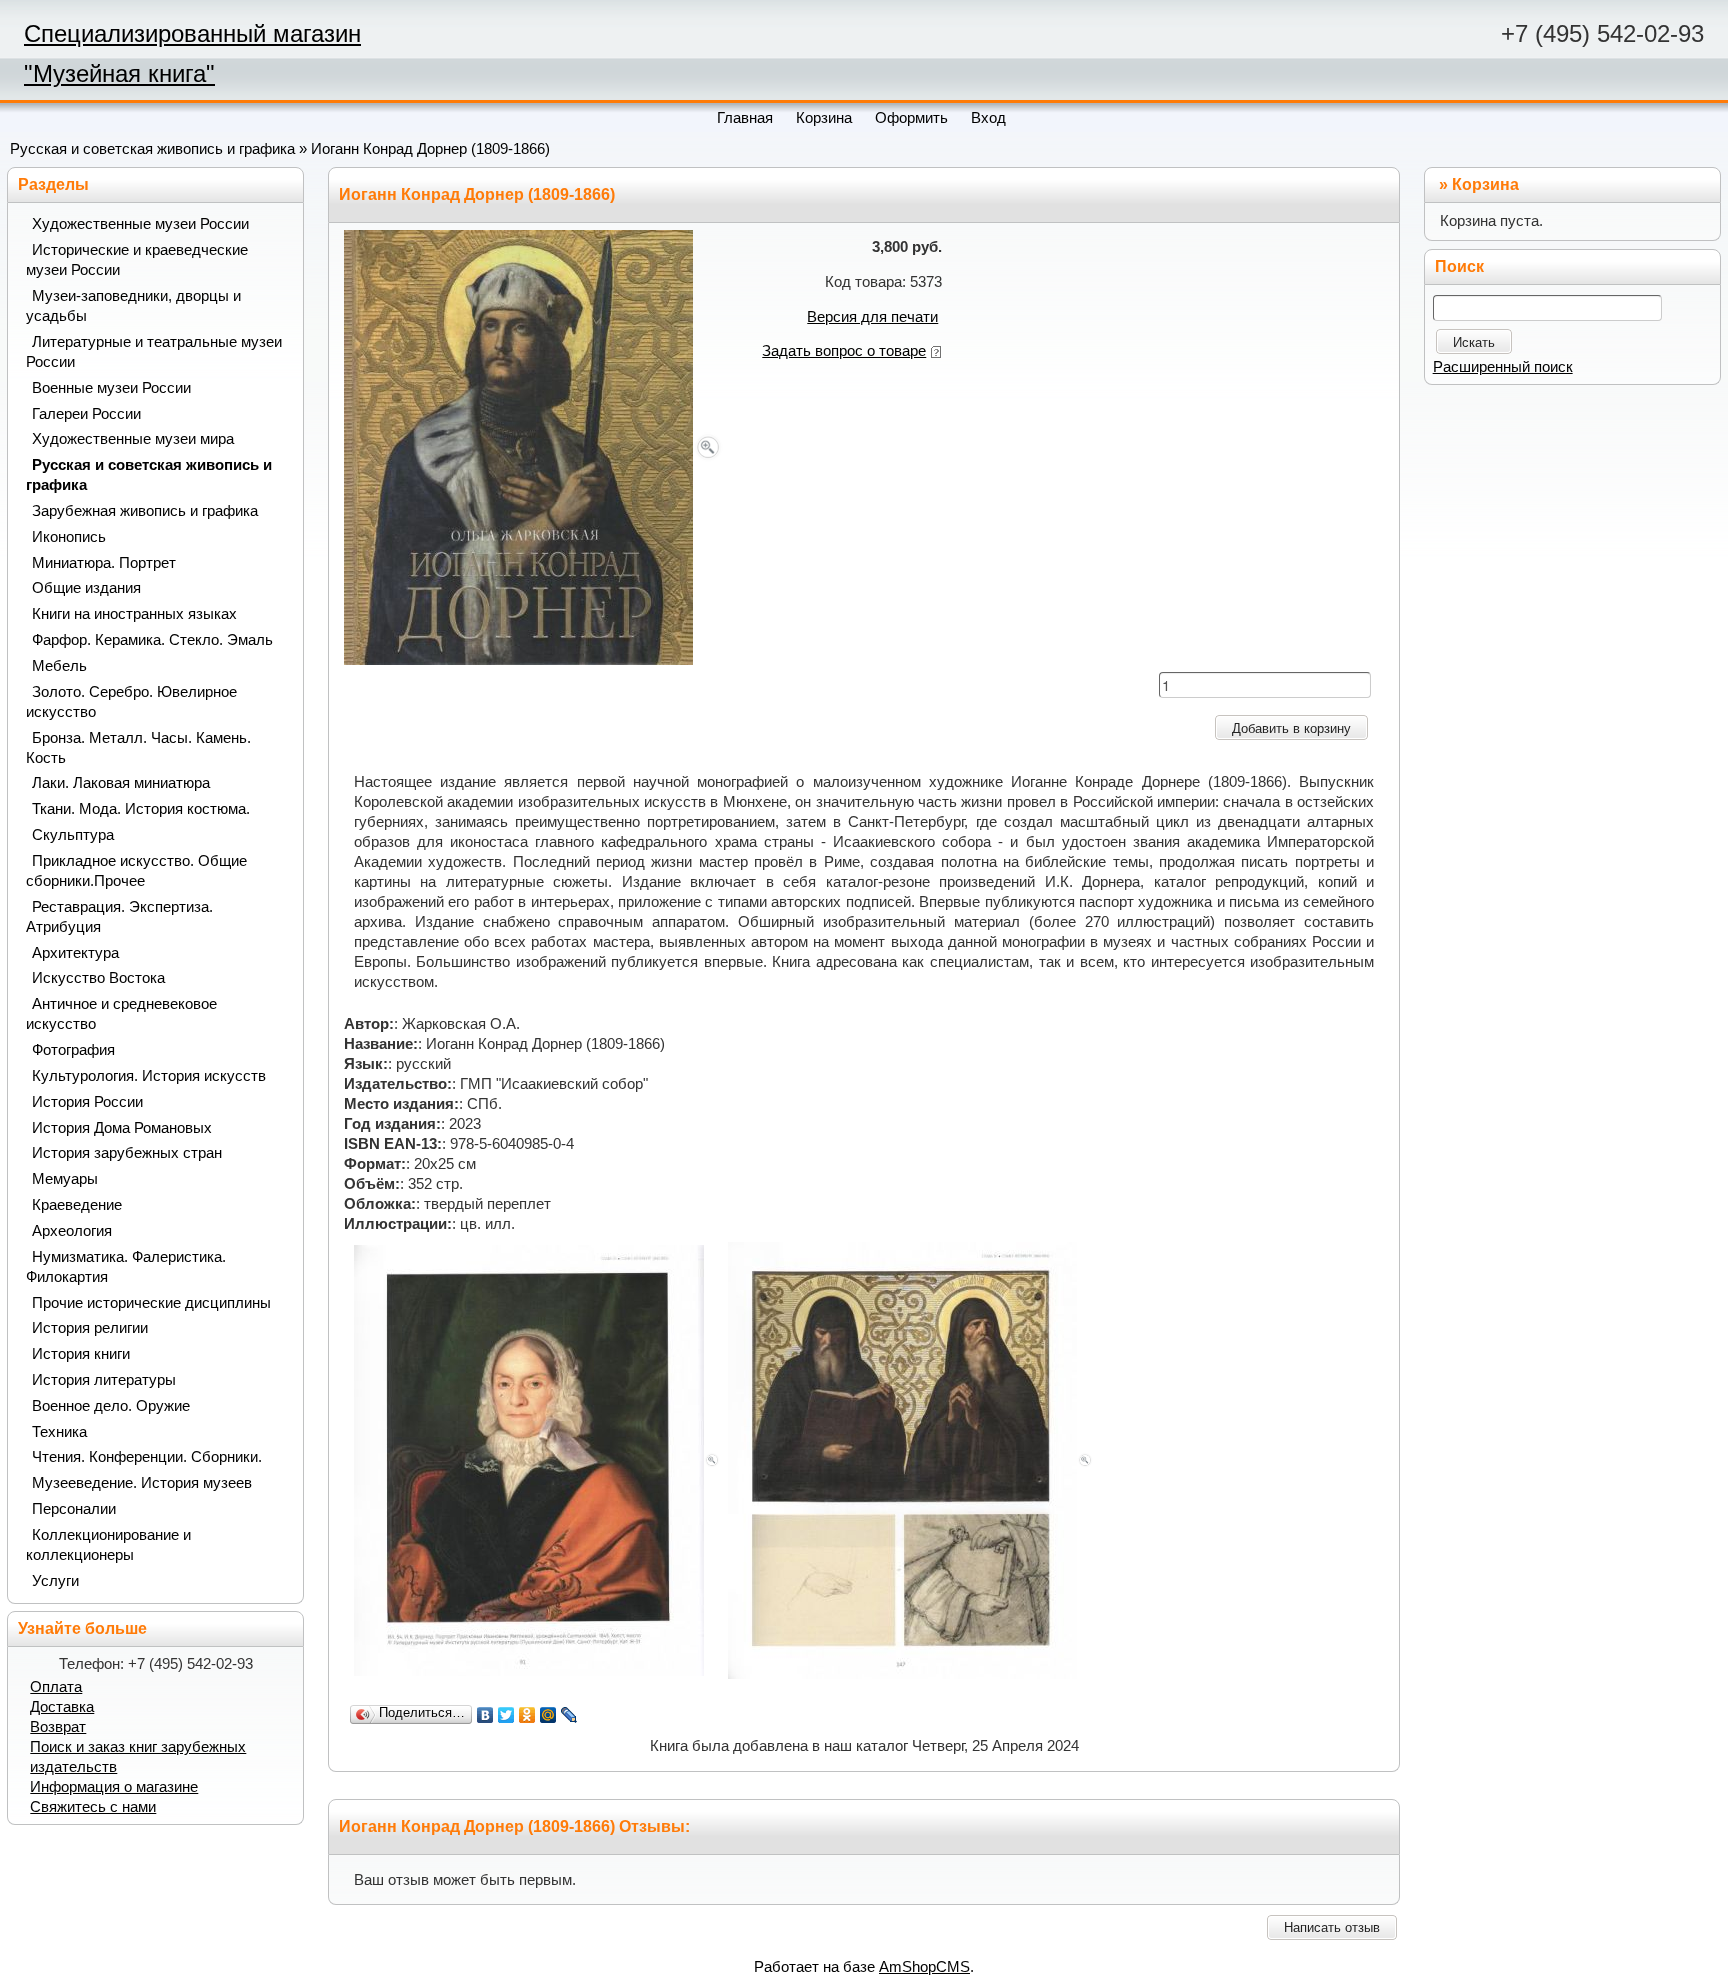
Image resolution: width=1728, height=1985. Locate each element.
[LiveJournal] (569, 1715)
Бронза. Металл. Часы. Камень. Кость (138, 748)
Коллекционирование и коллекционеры (108, 1545)
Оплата (56, 1687)
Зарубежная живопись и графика (145, 511)
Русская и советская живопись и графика (152, 149)
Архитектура (75, 953)
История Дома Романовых (122, 1128)
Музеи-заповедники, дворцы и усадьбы (133, 306)
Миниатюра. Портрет (104, 563)
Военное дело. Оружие (111, 1406)
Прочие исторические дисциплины (151, 1303)
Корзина (1485, 184)
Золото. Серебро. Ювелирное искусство (131, 702)
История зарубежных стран (127, 1153)
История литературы (104, 1380)
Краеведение (77, 1205)
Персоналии (74, 1509)
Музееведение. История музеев (142, 1483)
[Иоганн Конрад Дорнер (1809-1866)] (533, 446)
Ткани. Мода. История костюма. (141, 809)
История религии (90, 1328)
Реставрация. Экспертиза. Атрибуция (119, 917)
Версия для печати (872, 317)
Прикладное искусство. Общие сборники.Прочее (136, 871)
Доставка (62, 1707)
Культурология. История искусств (149, 1076)
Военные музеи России (111, 388)
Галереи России (86, 414)
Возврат (58, 1727)
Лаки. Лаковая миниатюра (121, 783)
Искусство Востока (98, 978)
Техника (59, 1432)
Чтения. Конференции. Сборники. (147, 1457)
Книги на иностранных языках (134, 614)
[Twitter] (506, 1715)
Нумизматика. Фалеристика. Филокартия (126, 1267)
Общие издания (86, 588)
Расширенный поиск (1503, 367)
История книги (81, 1354)
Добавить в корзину (1291, 728)
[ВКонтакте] (485, 1715)
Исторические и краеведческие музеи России (137, 260)
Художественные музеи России (140, 224)
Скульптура (73, 835)
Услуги (55, 1581)
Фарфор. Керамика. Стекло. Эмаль (152, 640)
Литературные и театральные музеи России (154, 352)
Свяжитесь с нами (93, 1807)
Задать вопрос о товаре (844, 351)
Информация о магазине (114, 1787)
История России (87, 1102)
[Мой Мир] (548, 1715)
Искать (1474, 342)
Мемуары (65, 1179)
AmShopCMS (924, 1967)
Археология (72, 1231)
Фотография (73, 1050)
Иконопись (69, 537)
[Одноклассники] (527, 1715)
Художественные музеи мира (133, 439)
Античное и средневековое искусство (121, 1014)
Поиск (1459, 266)
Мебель (59, 666)
